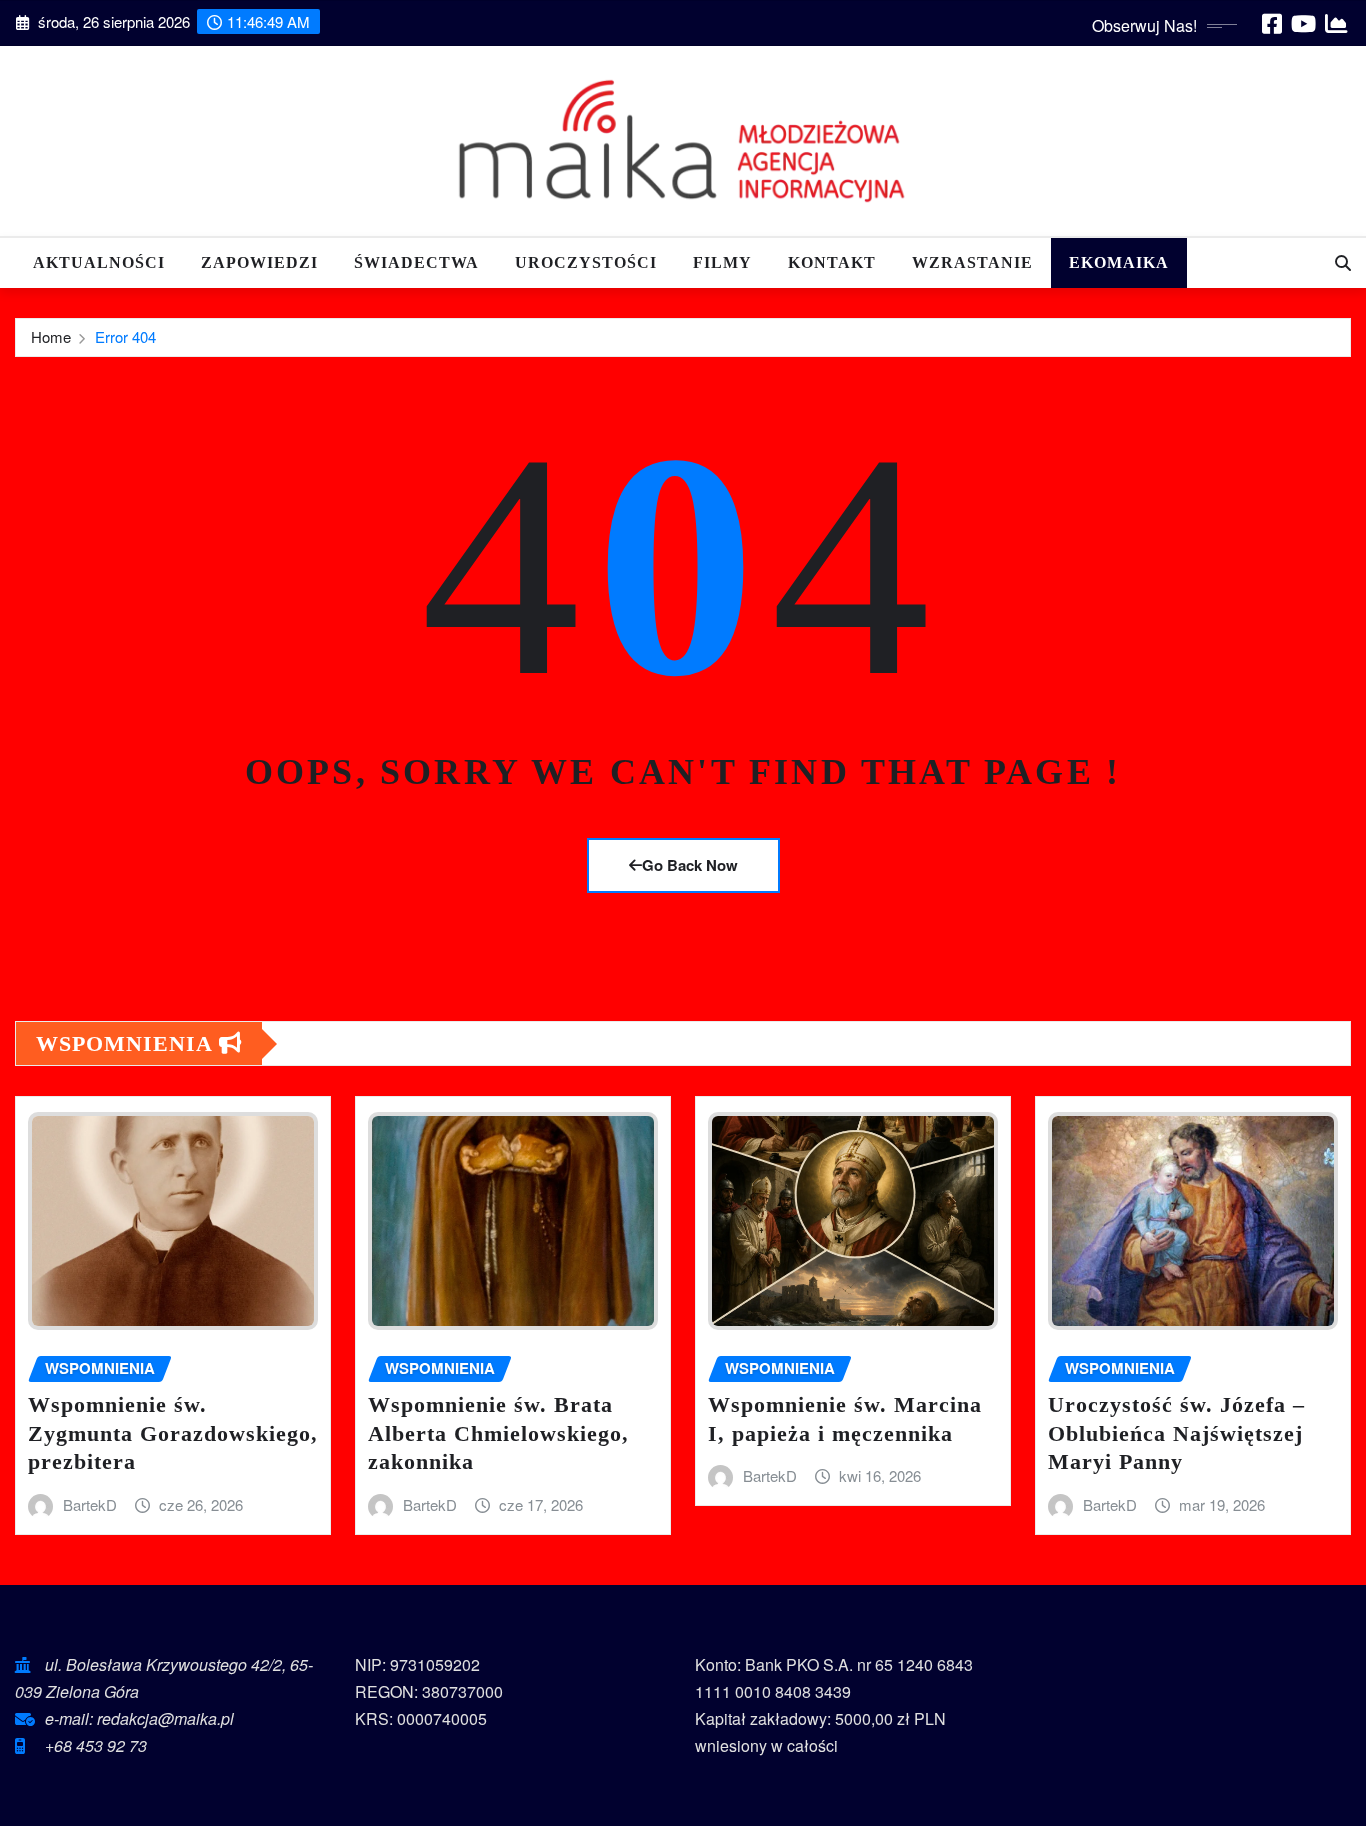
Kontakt (832, 262)
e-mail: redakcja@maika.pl (139, 1718)
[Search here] (1343, 262)
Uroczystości (586, 262)
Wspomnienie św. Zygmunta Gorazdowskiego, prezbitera (173, 1433)
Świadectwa (416, 262)
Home (51, 336)
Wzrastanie (972, 262)
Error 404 (125, 336)
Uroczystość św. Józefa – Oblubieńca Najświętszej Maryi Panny (1176, 1433)
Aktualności (99, 262)
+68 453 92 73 (96, 1745)
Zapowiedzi (259, 262)
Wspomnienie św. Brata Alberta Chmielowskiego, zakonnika (498, 1433)
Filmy (722, 262)
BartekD (90, 1504)
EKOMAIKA (1119, 262)
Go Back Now (690, 865)
